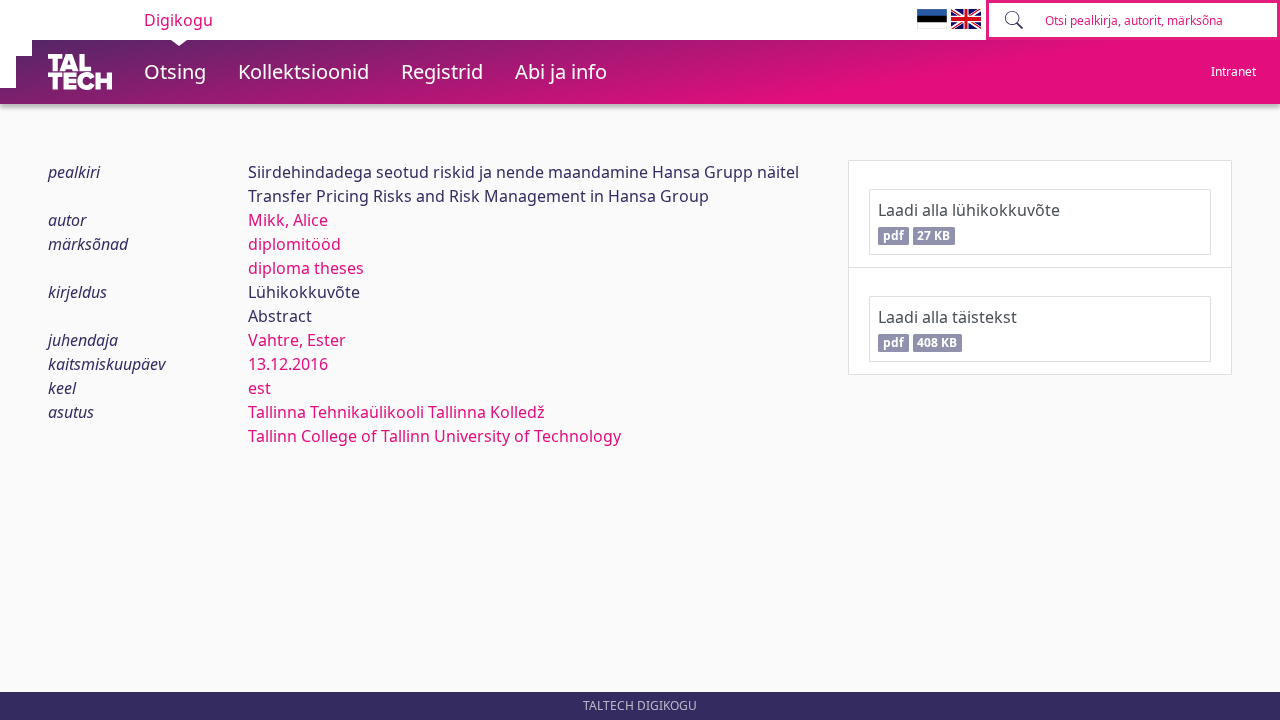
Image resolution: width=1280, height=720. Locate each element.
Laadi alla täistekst (947, 328)
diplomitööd (294, 244)
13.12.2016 (288, 364)
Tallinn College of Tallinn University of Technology (434, 436)
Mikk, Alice (288, 220)
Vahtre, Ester (297, 340)
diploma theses (306, 268)
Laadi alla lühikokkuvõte (969, 221)
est (259, 388)
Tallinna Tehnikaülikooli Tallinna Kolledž (396, 412)
